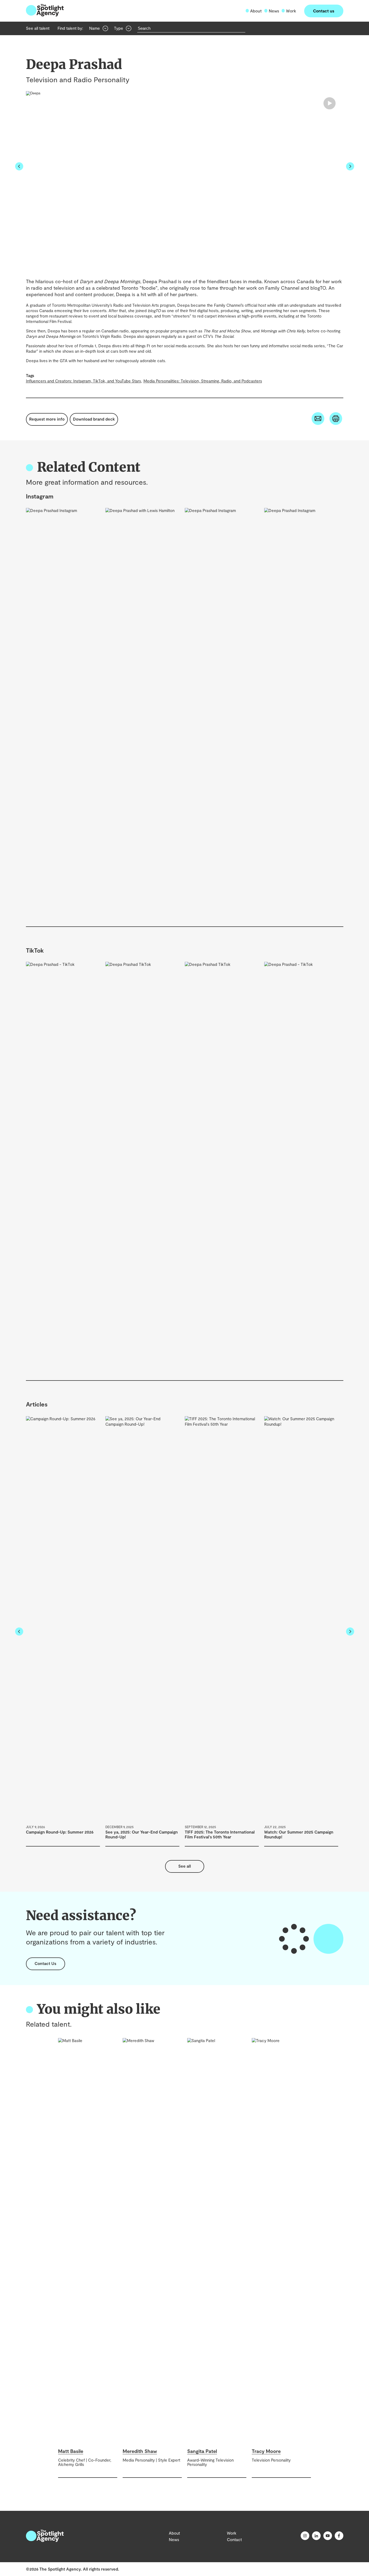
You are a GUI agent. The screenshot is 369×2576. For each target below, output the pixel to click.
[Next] (350, 167)
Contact (234, 2539)
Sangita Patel (202, 2451)
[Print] (336, 423)
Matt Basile (71, 2451)
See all (185, 1866)
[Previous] (19, 167)
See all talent (38, 28)
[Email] (318, 423)
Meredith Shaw (140, 2451)
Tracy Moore (266, 2451)
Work (291, 11)
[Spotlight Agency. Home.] (45, 2540)
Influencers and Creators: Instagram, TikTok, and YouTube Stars (83, 381)
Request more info (47, 419)
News (274, 11)
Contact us (324, 11)
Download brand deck (94, 419)
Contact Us (45, 1963)
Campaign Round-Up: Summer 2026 (60, 1832)
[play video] (33, 93)
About (256, 11)
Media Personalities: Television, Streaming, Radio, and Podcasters (203, 381)
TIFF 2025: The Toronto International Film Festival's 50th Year (220, 1834)
